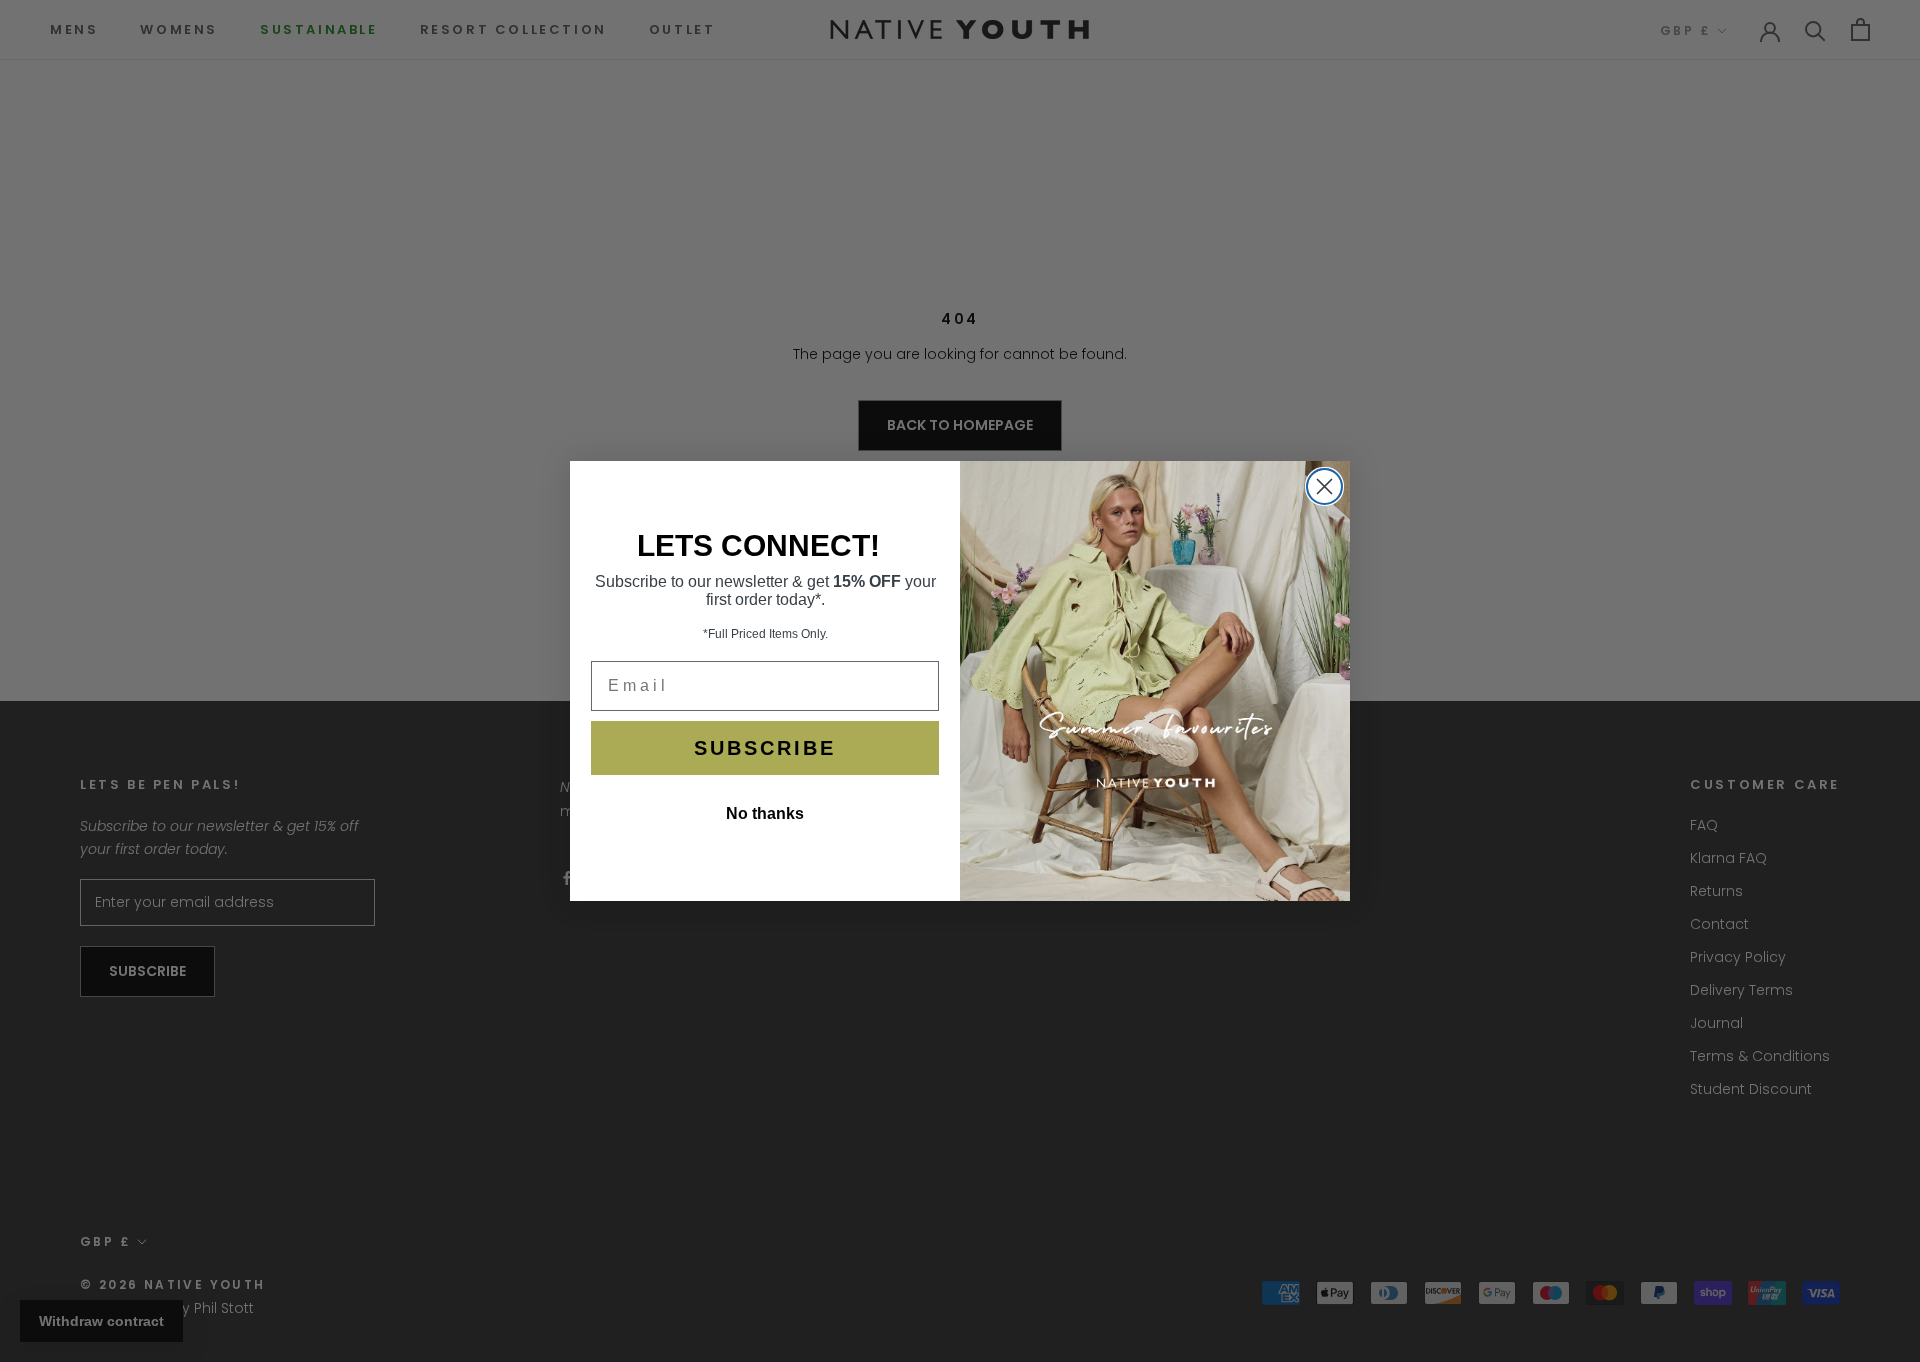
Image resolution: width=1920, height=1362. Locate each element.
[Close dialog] (1324, 486)
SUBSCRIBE (765, 748)
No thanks (765, 813)
